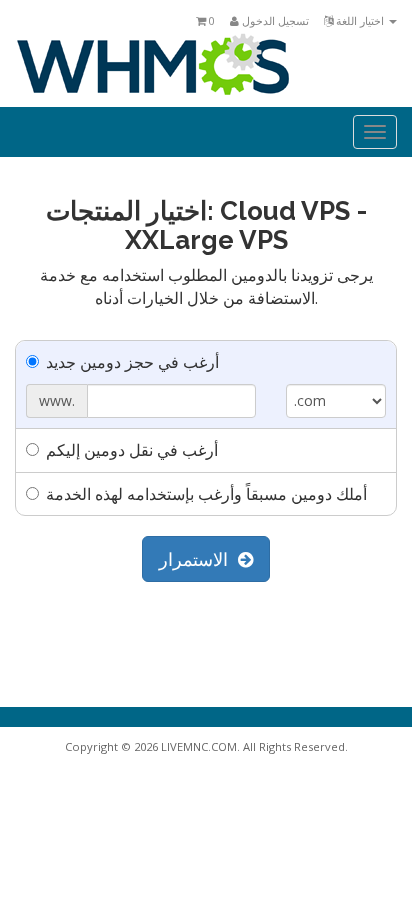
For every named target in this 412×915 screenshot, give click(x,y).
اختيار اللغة (360, 20)
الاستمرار (198, 559)
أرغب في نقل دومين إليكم (132, 450)
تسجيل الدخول (274, 20)
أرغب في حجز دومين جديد (132, 362)
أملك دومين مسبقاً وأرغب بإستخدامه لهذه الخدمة (206, 494)
